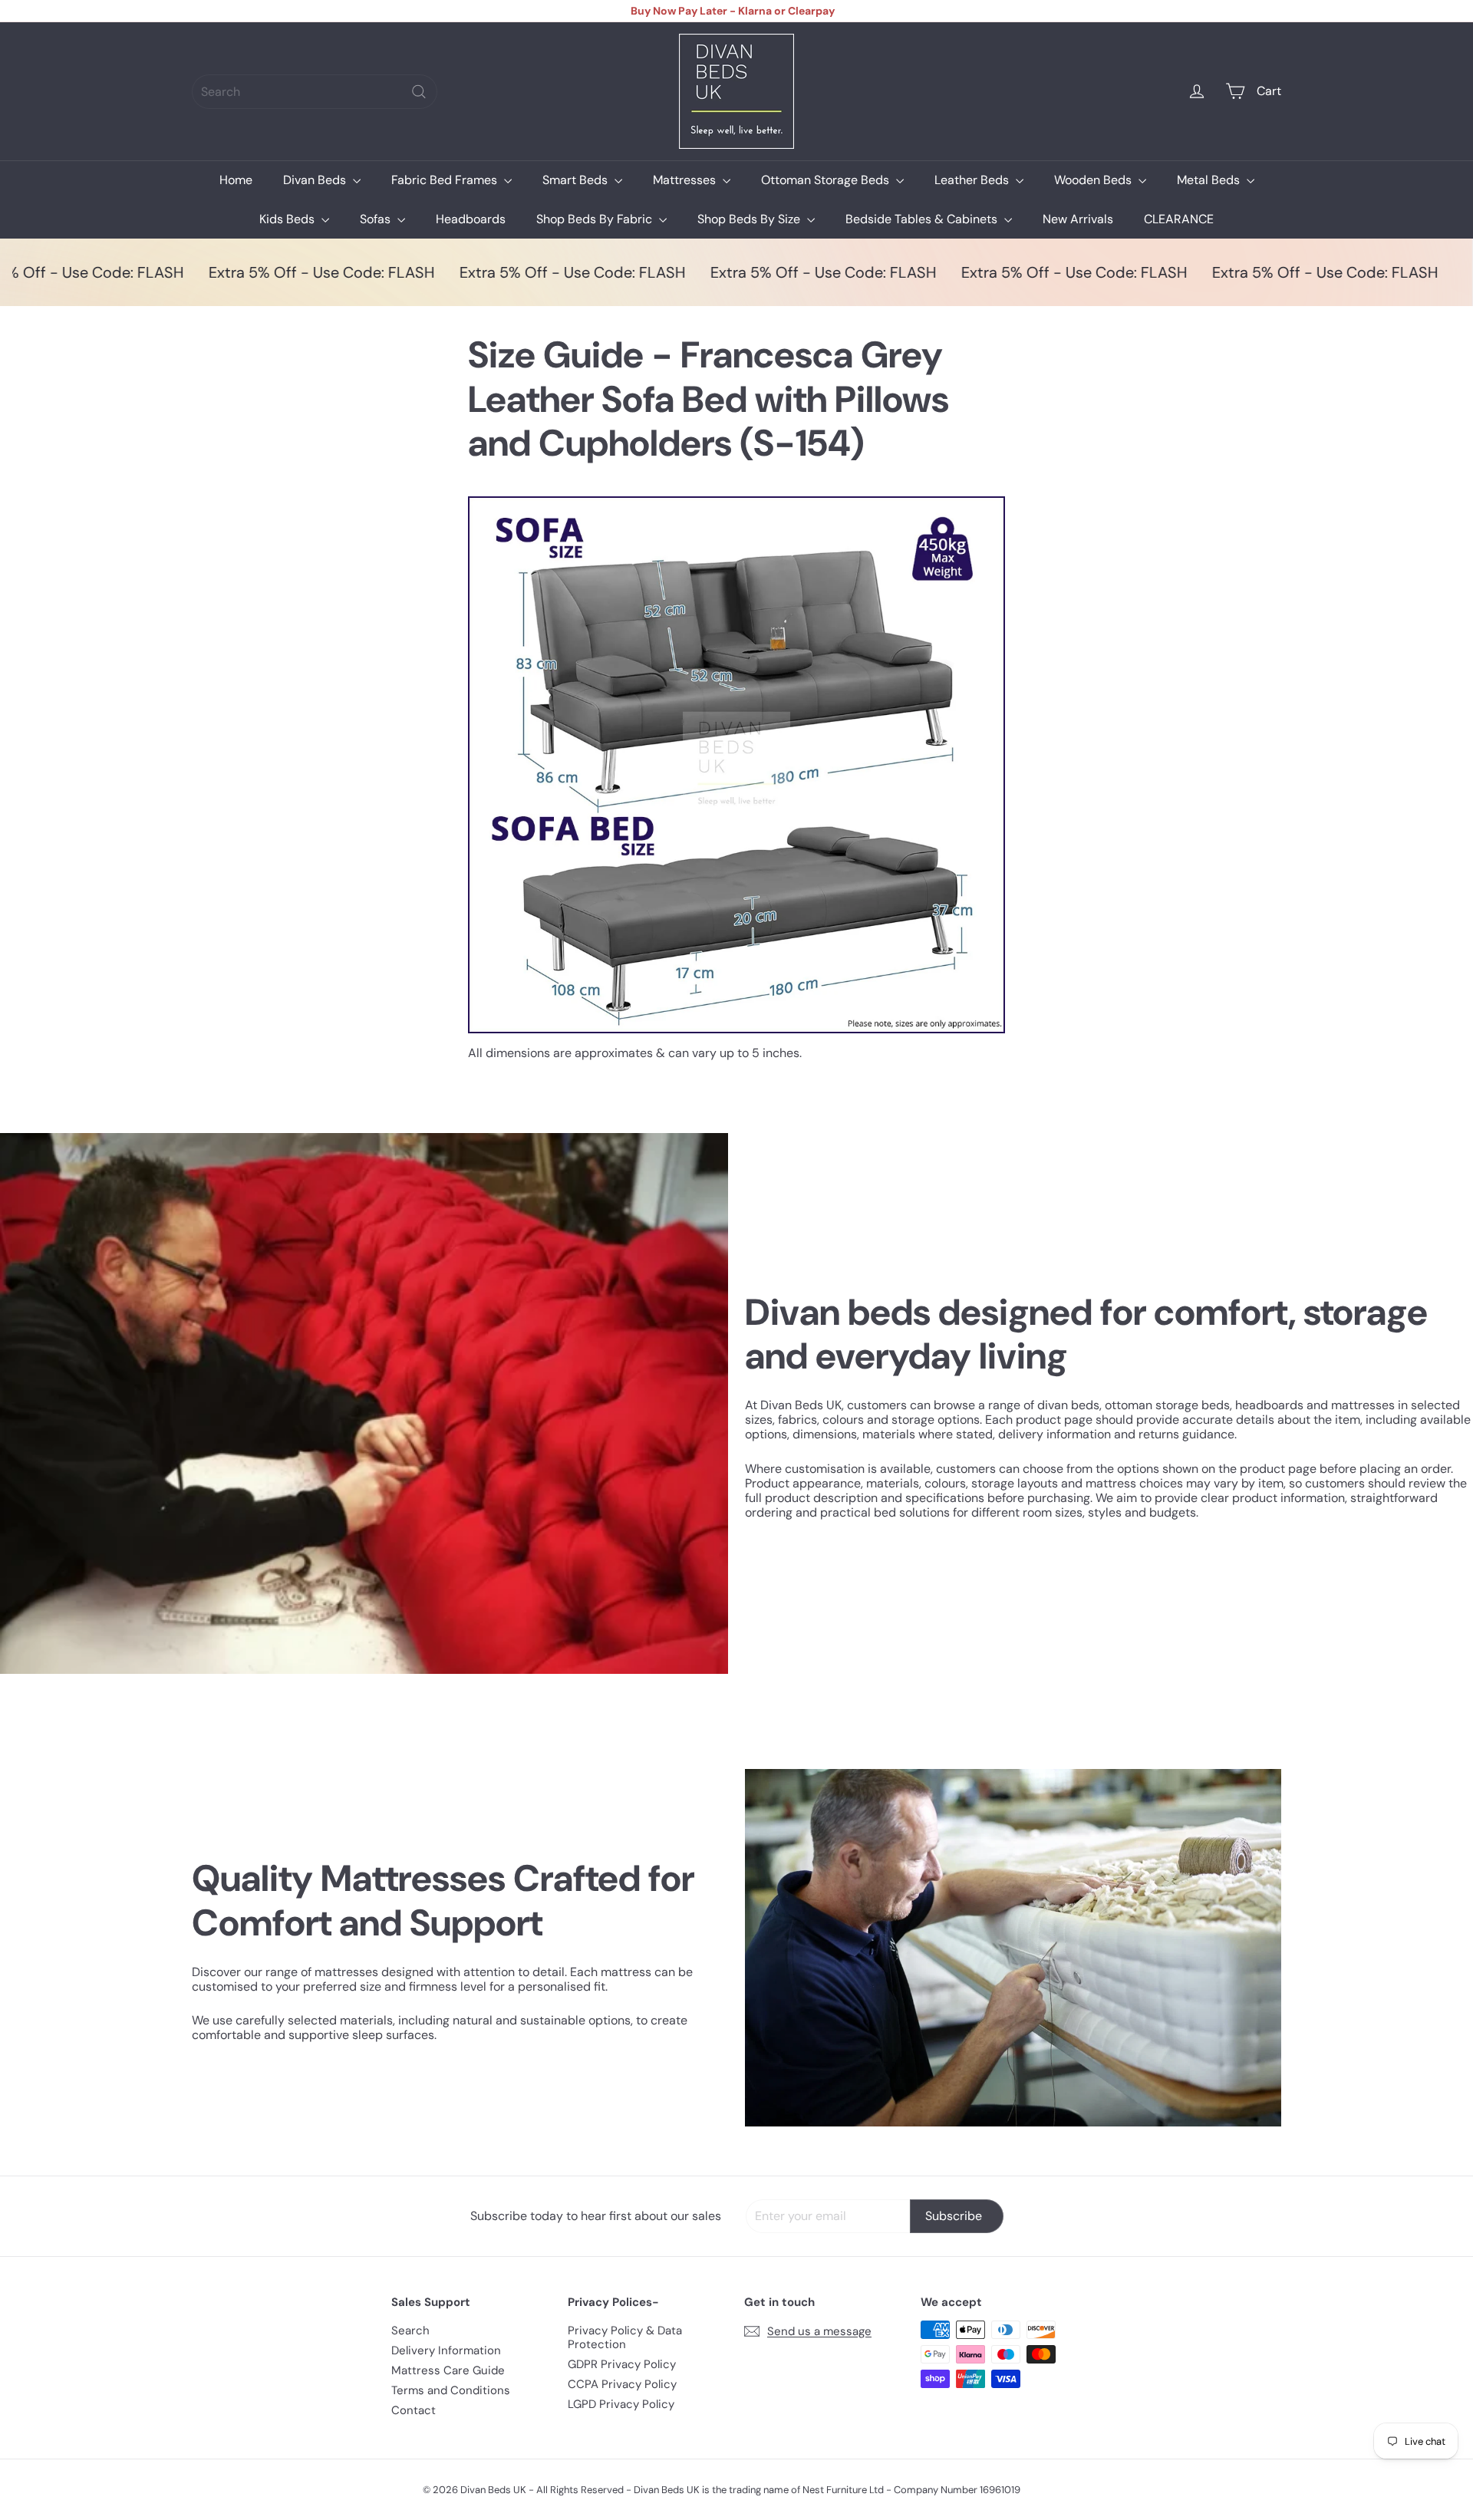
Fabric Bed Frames (446, 180)
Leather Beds (973, 180)
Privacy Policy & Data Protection (625, 2337)
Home (236, 180)
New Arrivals (1078, 219)
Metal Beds (1210, 180)
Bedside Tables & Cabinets (923, 219)
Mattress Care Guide (448, 2370)
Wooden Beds (1094, 180)
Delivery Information (446, 2350)
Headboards (471, 219)
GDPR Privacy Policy (622, 2364)
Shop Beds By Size (750, 219)
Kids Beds (288, 219)
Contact (414, 2410)
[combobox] (315, 92)
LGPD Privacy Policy (621, 2404)
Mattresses (686, 180)
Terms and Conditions (451, 2390)
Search (410, 2331)
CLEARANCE (1179, 219)
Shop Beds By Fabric (596, 219)
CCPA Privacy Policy (622, 2384)
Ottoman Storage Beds (827, 180)
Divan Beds (316, 180)
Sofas (377, 219)
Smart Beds (577, 180)
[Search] (419, 92)
